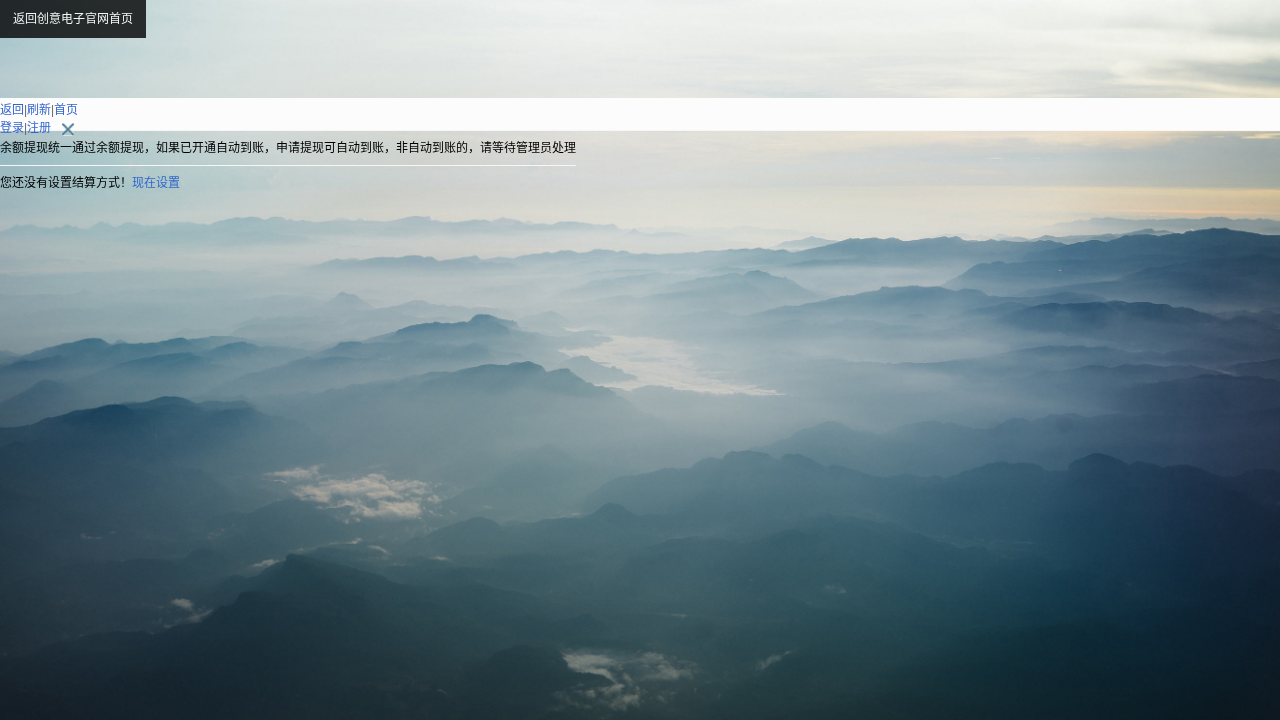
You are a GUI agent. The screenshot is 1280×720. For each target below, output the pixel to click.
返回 (12, 110)
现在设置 (156, 183)
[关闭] (59, 128)
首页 (66, 110)
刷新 (39, 110)
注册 (39, 128)
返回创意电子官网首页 (73, 19)
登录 (12, 128)
